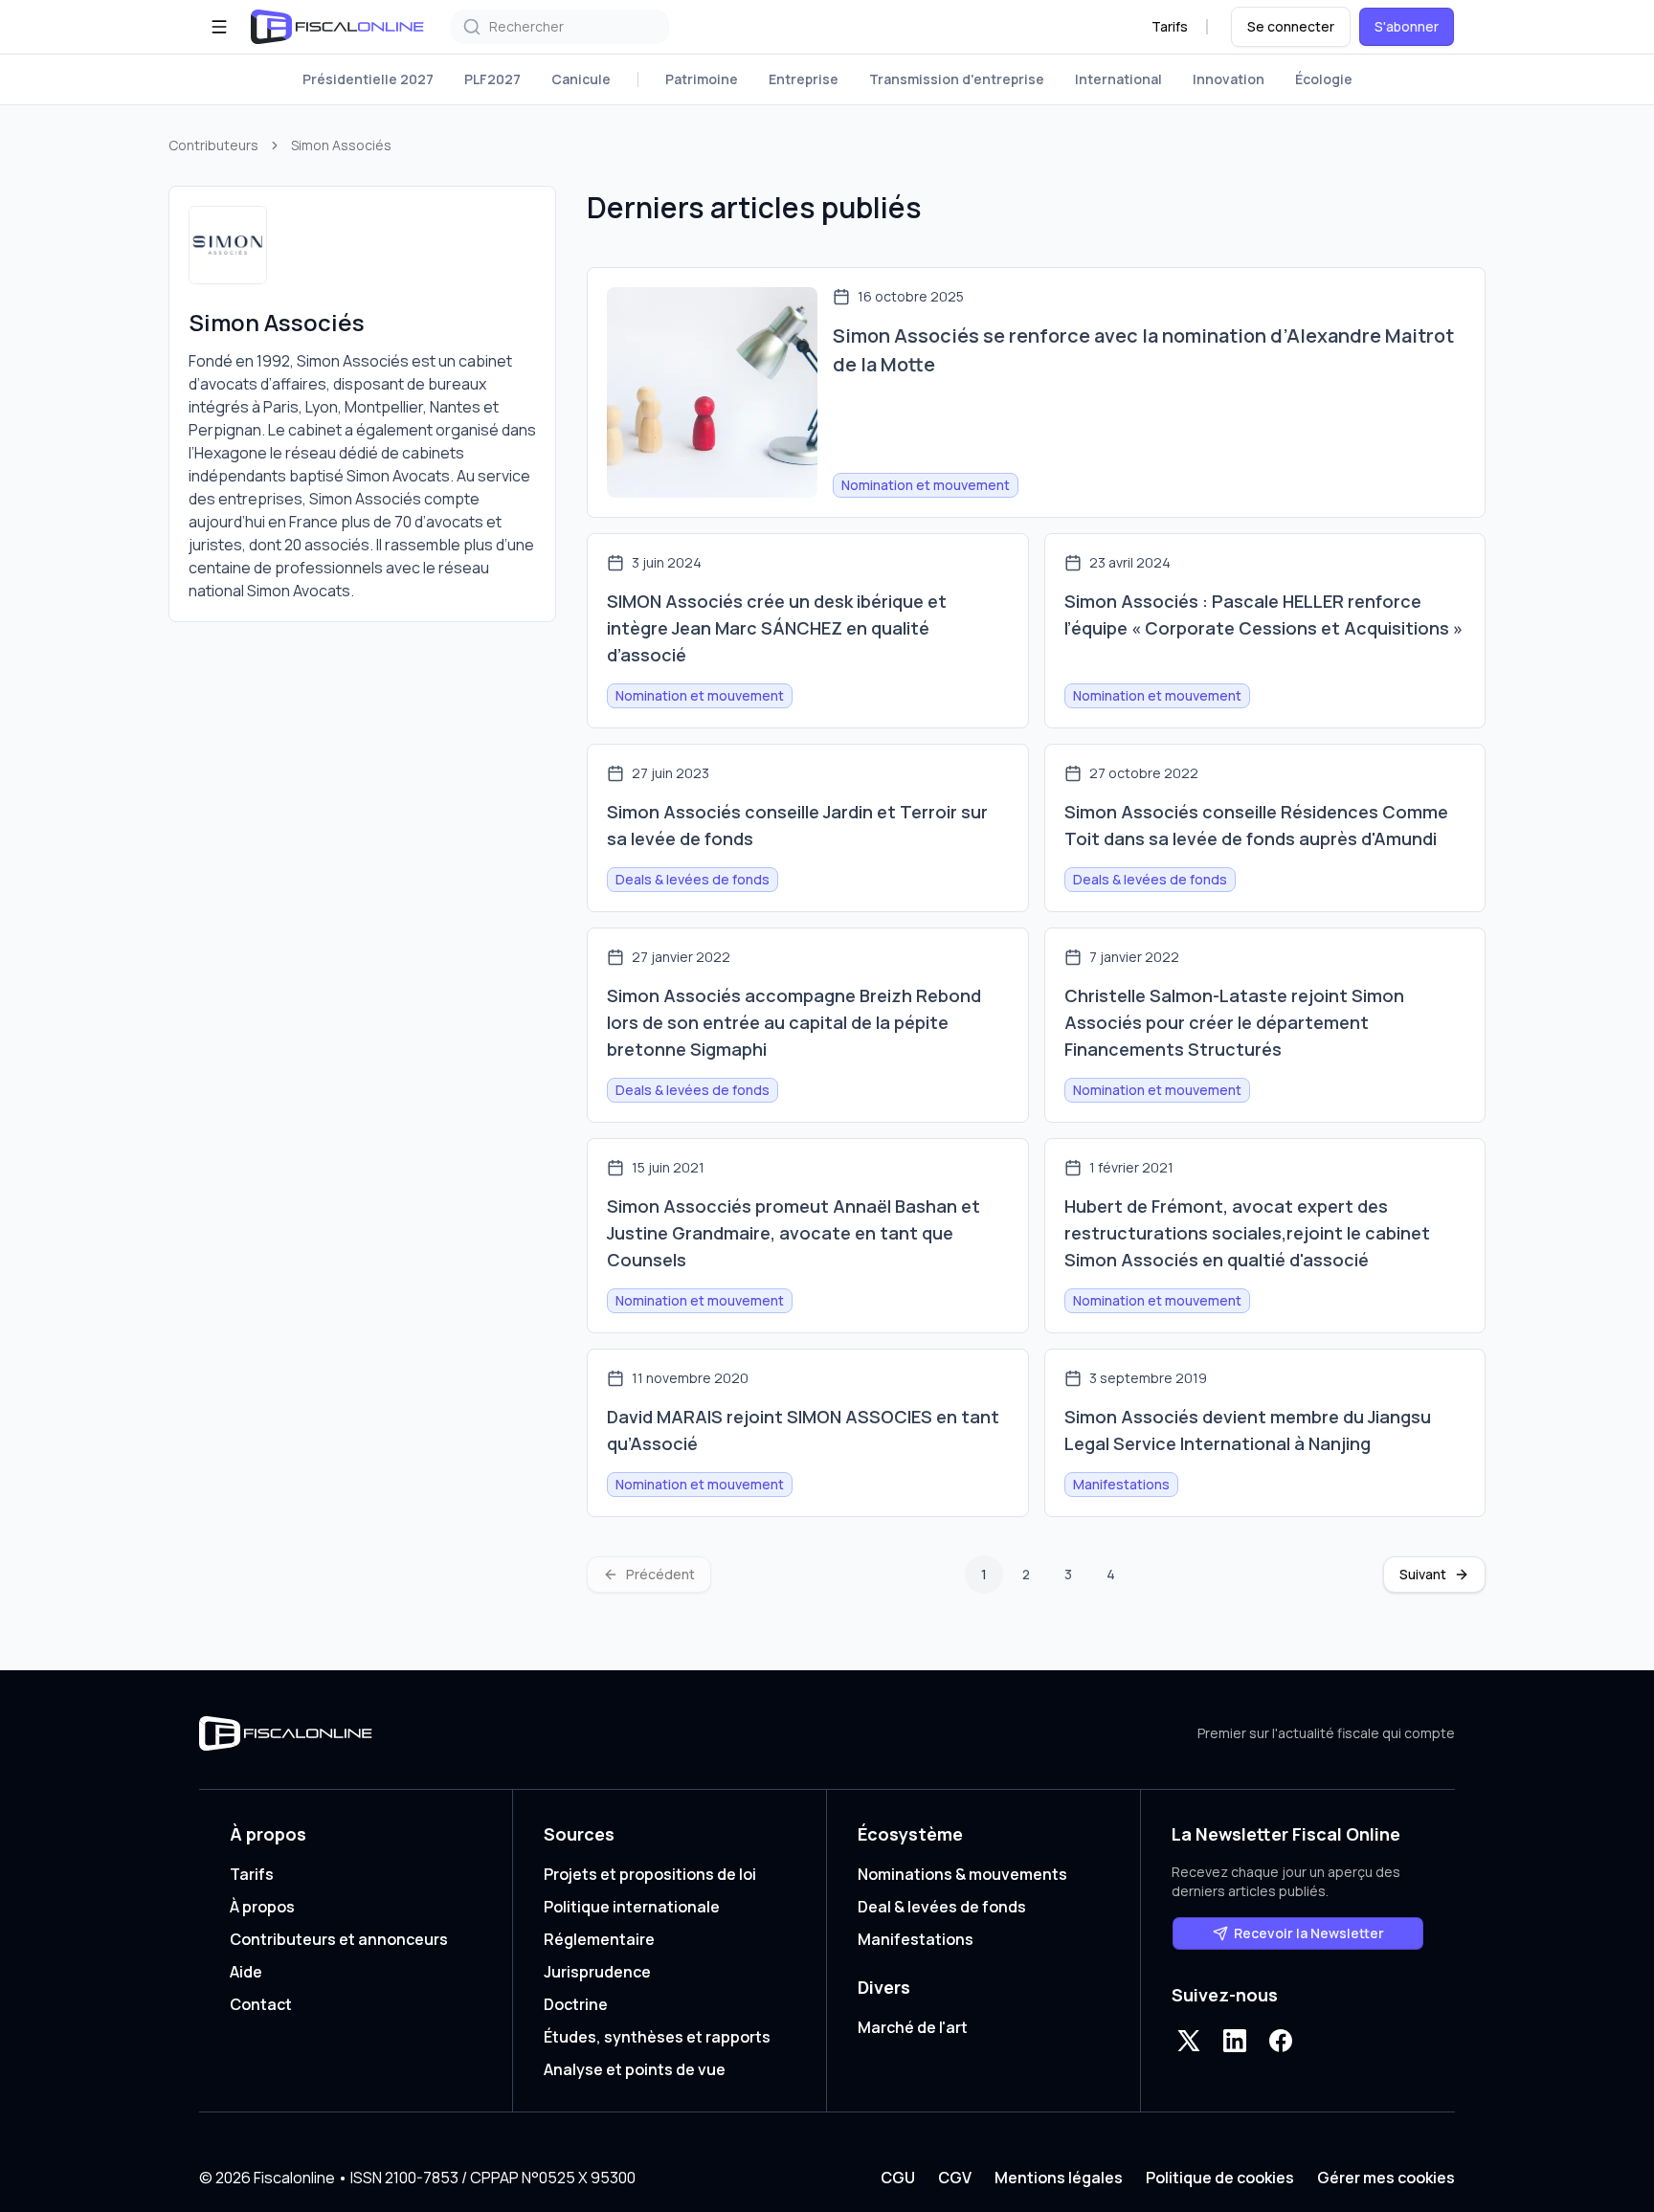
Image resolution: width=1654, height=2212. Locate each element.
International (1118, 79)
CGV (955, 2178)
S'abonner (1407, 26)
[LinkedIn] (1235, 2041)
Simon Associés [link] (341, 145)
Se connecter (1291, 26)
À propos (262, 1907)
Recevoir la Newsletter (1309, 1933)
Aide (246, 1972)
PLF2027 (492, 79)
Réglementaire (599, 1939)
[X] (1189, 2041)
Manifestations (916, 1939)
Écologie (1324, 79)
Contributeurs (213, 145)
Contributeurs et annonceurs (339, 1939)
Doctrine (576, 2004)
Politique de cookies (1220, 2178)
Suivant (1423, 1574)
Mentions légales (1059, 2178)
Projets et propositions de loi (650, 1874)
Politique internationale (632, 1907)
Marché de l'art (913, 2027)
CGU (898, 2178)
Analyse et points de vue (635, 2069)
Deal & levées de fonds (942, 1907)
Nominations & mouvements (962, 1874)
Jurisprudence (597, 1972)
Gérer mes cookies (1386, 2178)
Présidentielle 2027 (368, 79)
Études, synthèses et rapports (657, 2037)
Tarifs (1170, 26)
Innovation (1229, 79)
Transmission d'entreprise (957, 79)
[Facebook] (1281, 2041)
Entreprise (804, 79)
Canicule (581, 79)
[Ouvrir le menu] (219, 27)
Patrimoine (702, 79)
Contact (261, 2004)
